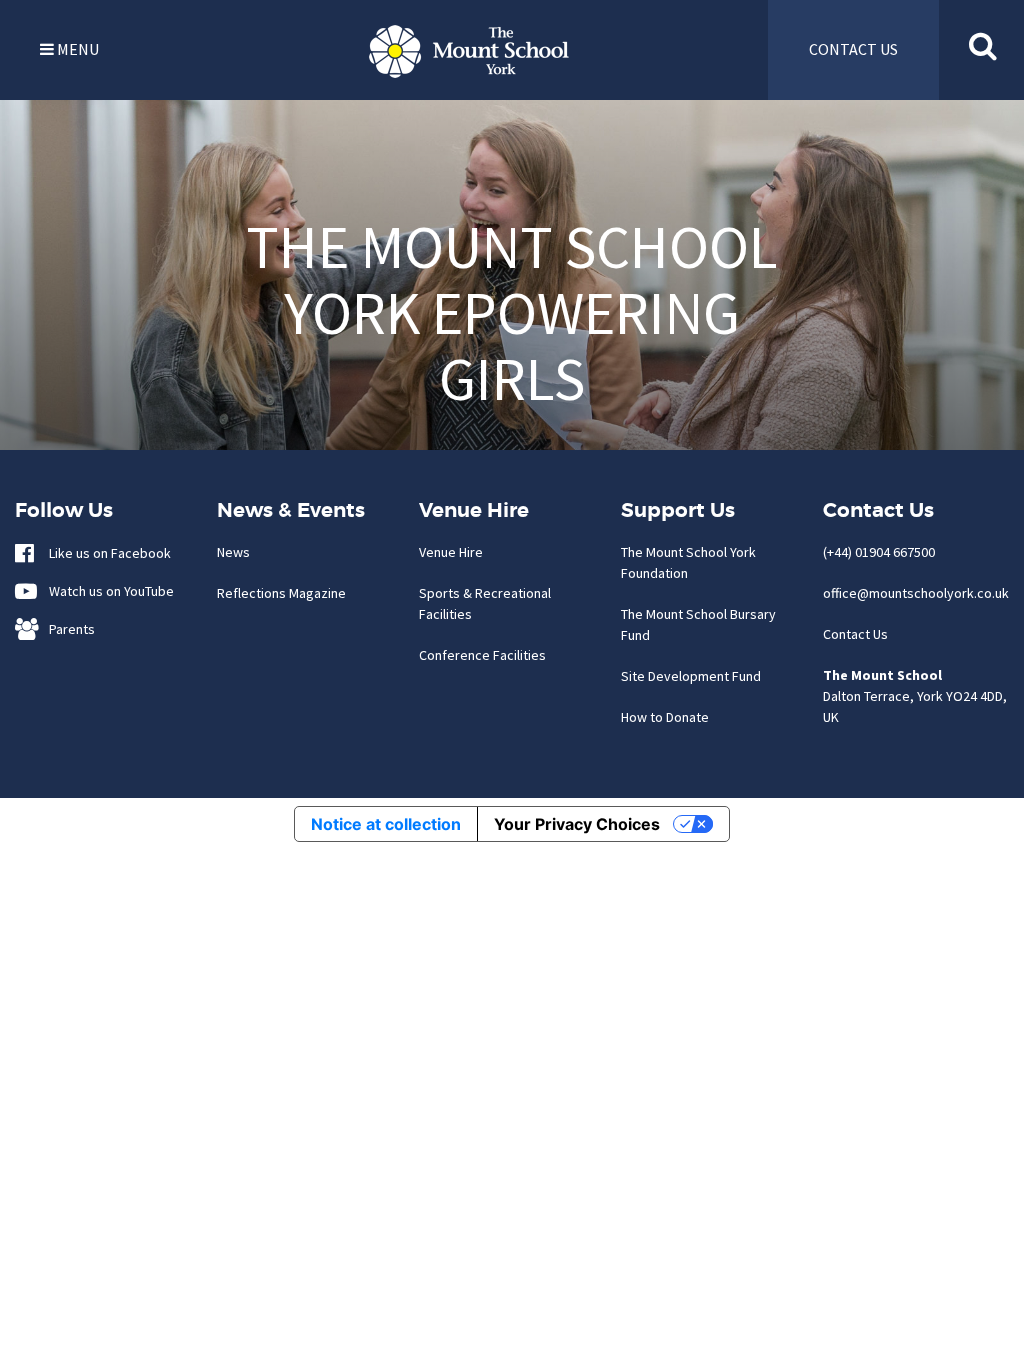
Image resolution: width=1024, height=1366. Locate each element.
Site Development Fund (691, 676)
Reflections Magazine (281, 593)
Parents (67, 629)
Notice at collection (386, 824)
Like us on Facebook (105, 553)
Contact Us (855, 634)
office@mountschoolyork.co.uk (916, 593)
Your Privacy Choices (577, 824)
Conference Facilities (482, 655)
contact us (853, 49)
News (233, 552)
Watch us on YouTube (107, 591)
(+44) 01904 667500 (879, 552)
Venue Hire (451, 552)
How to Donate (665, 717)
